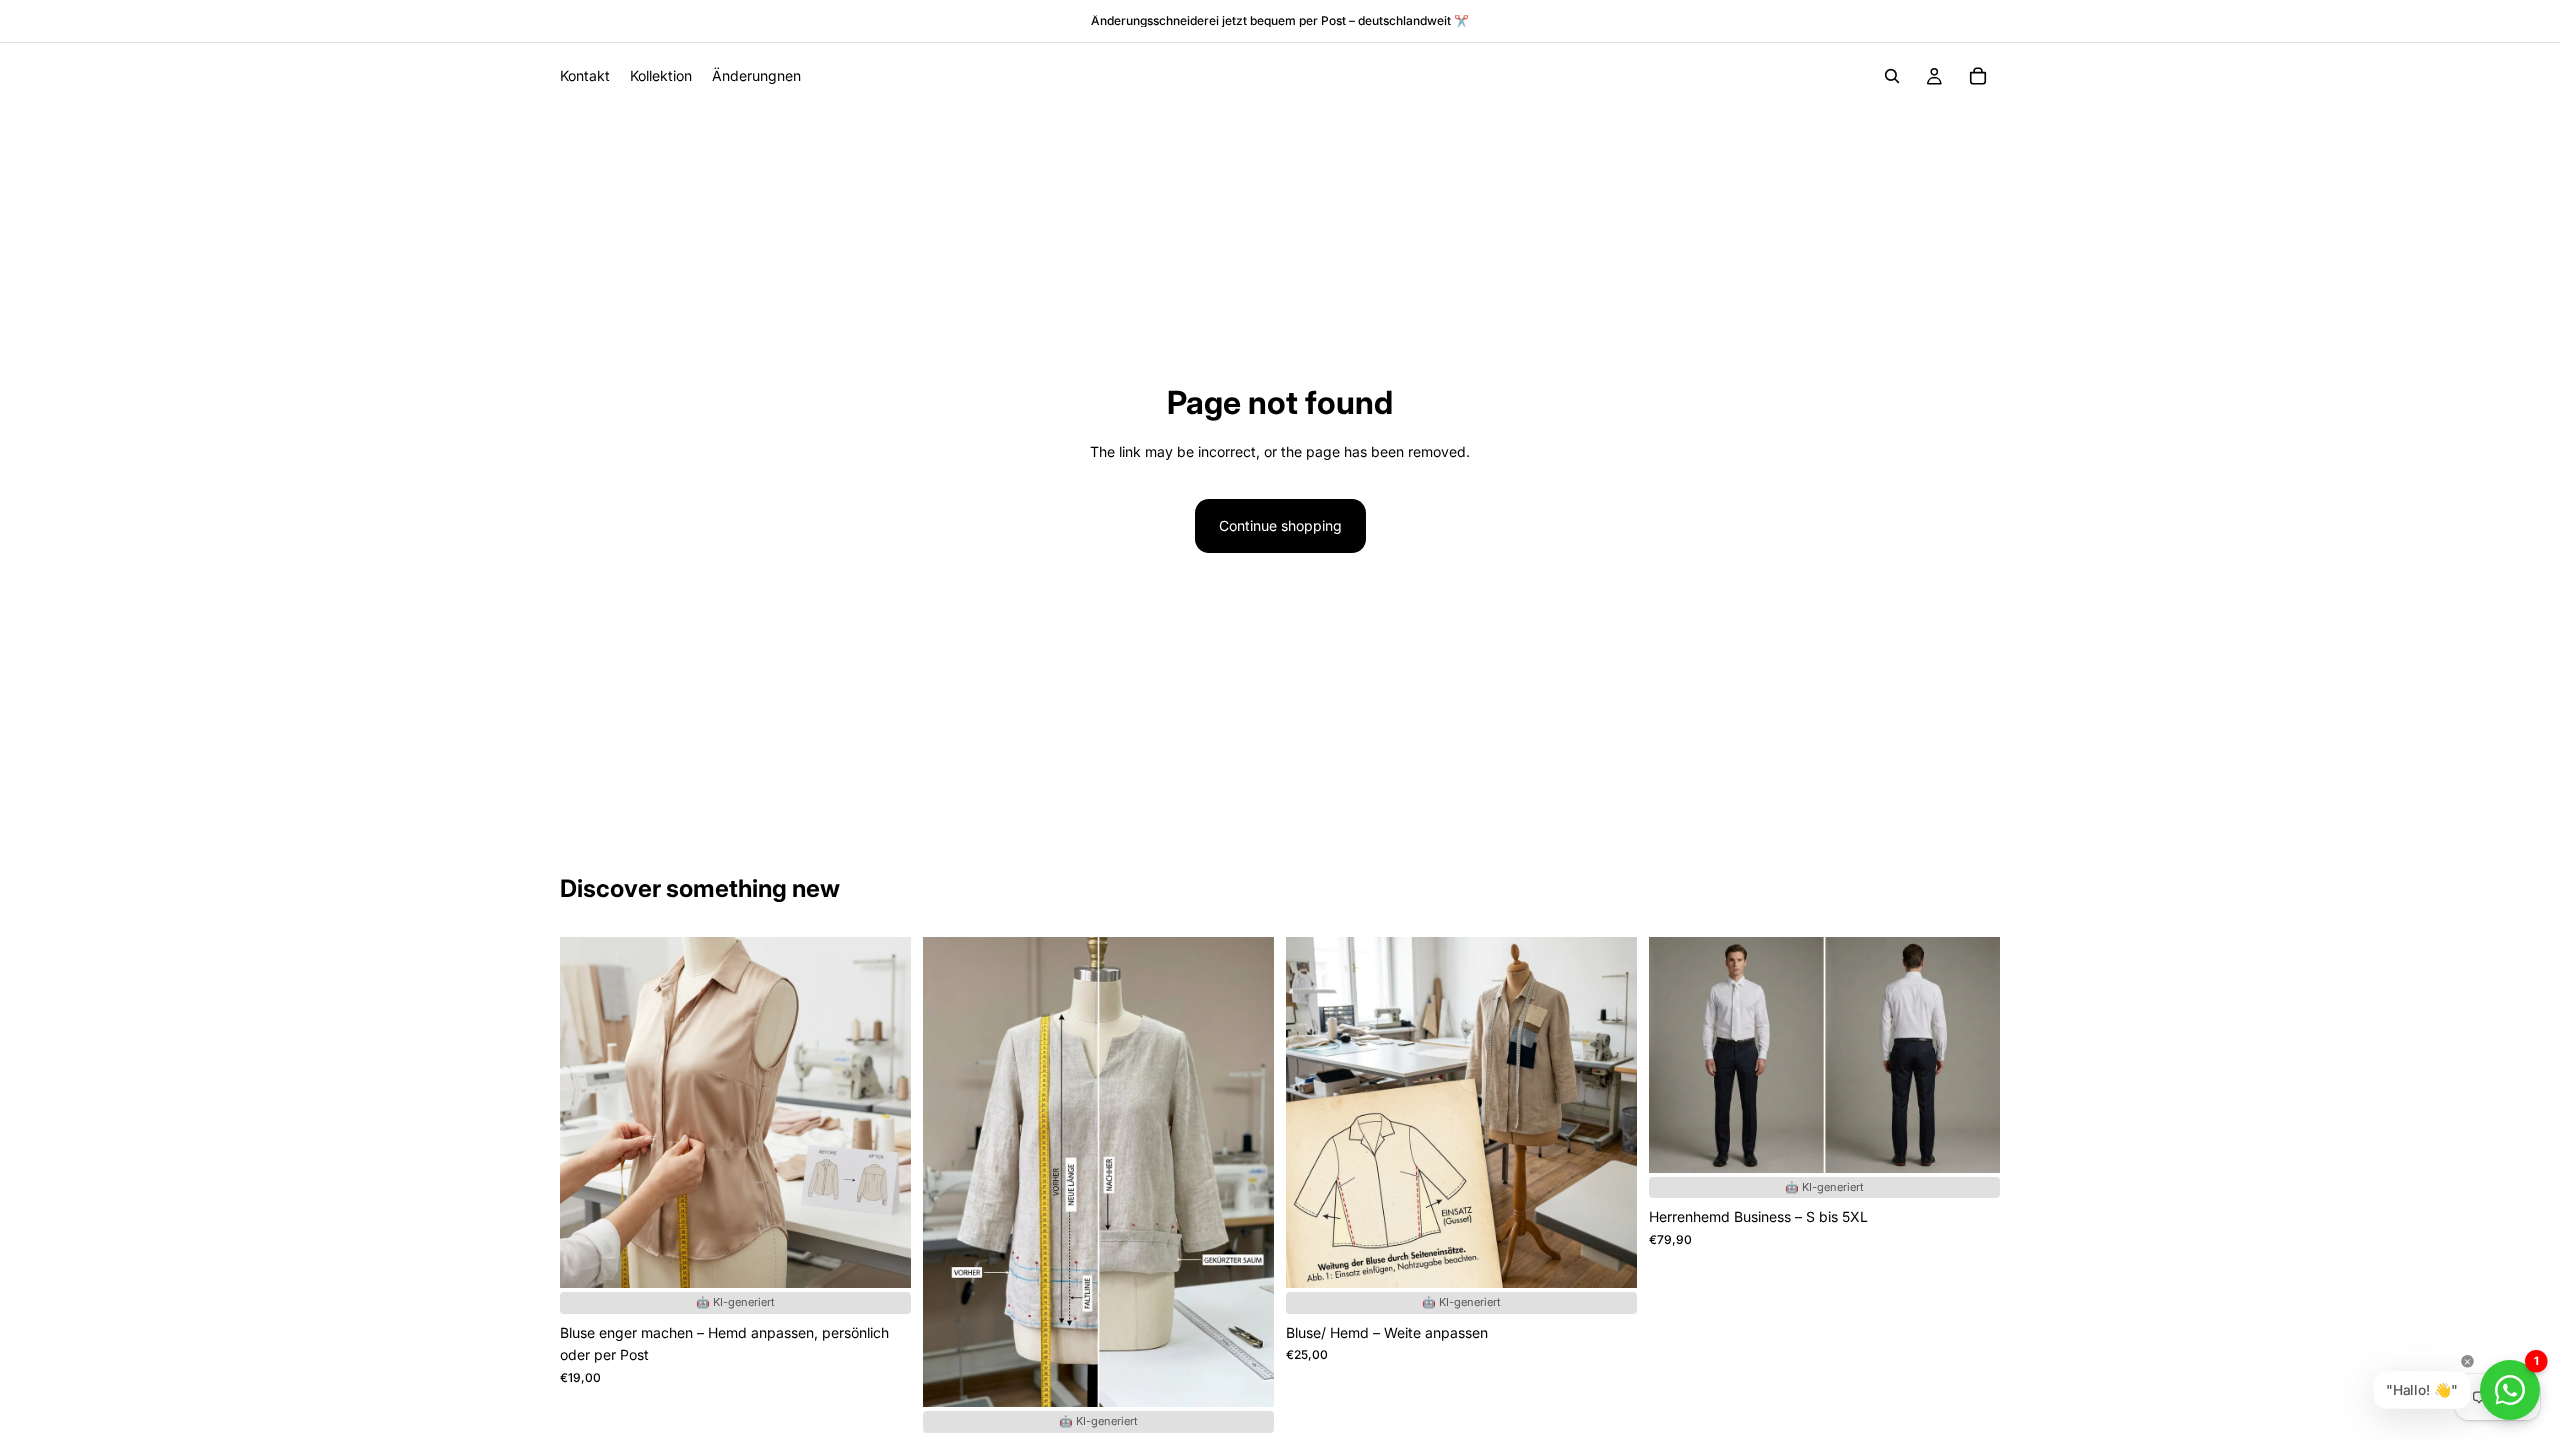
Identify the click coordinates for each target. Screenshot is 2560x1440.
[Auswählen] (880, 1283)
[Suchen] (1892, 76)
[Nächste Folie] (1970, 1055)
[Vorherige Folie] (1679, 1055)
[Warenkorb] (1978, 76)
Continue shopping (1280, 525)
